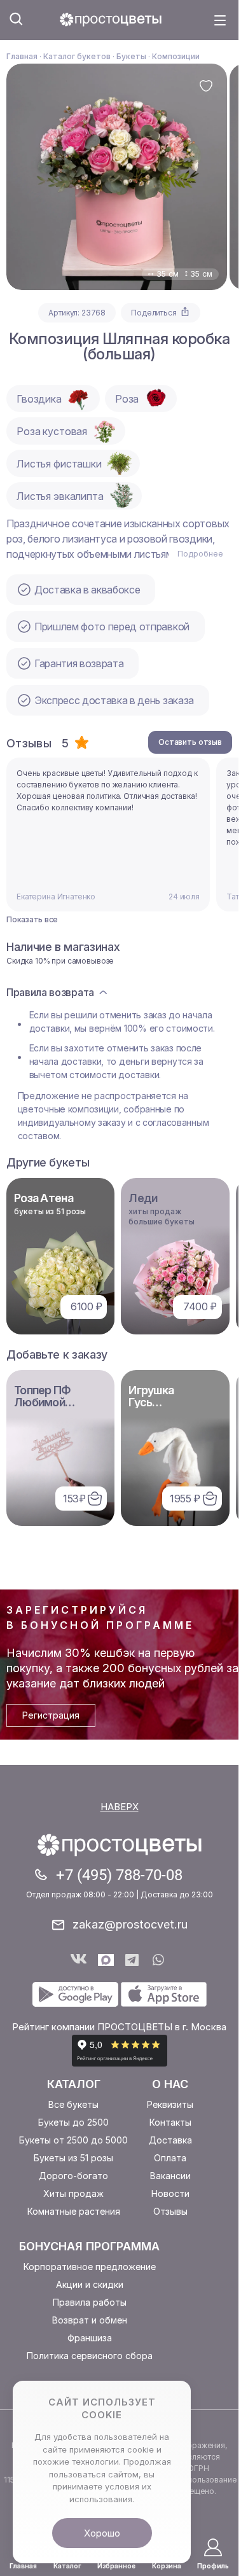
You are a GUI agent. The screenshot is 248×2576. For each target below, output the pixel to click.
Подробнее (200, 554)
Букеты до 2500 (73, 2122)
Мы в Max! (106, 1960)
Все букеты (73, 2104)
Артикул (63, 313)
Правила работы (90, 2302)
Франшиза (90, 2338)
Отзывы (170, 2211)
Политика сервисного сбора (90, 2356)
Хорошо (102, 2533)
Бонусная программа (89, 2246)
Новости (170, 2193)
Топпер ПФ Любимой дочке (43, 1402)
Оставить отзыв (190, 742)
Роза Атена (44, 1198)
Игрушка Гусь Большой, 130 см (163, 1408)
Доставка (170, 2140)
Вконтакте (79, 1960)
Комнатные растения (74, 2211)
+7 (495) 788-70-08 (119, 1875)
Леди (143, 1198)
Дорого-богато (73, 2176)
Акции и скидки (90, 2284)
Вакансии (170, 2176)
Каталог (74, 2084)
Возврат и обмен (90, 2320)
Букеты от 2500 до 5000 (73, 2140)
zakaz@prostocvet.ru (130, 1924)
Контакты (170, 2122)
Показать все (32, 920)
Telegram (133, 1960)
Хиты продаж (73, 2193)
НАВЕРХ (120, 1807)
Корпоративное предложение (90, 2267)
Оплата (170, 2158)
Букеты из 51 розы (73, 2158)
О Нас (170, 2084)
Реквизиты (170, 2104)
